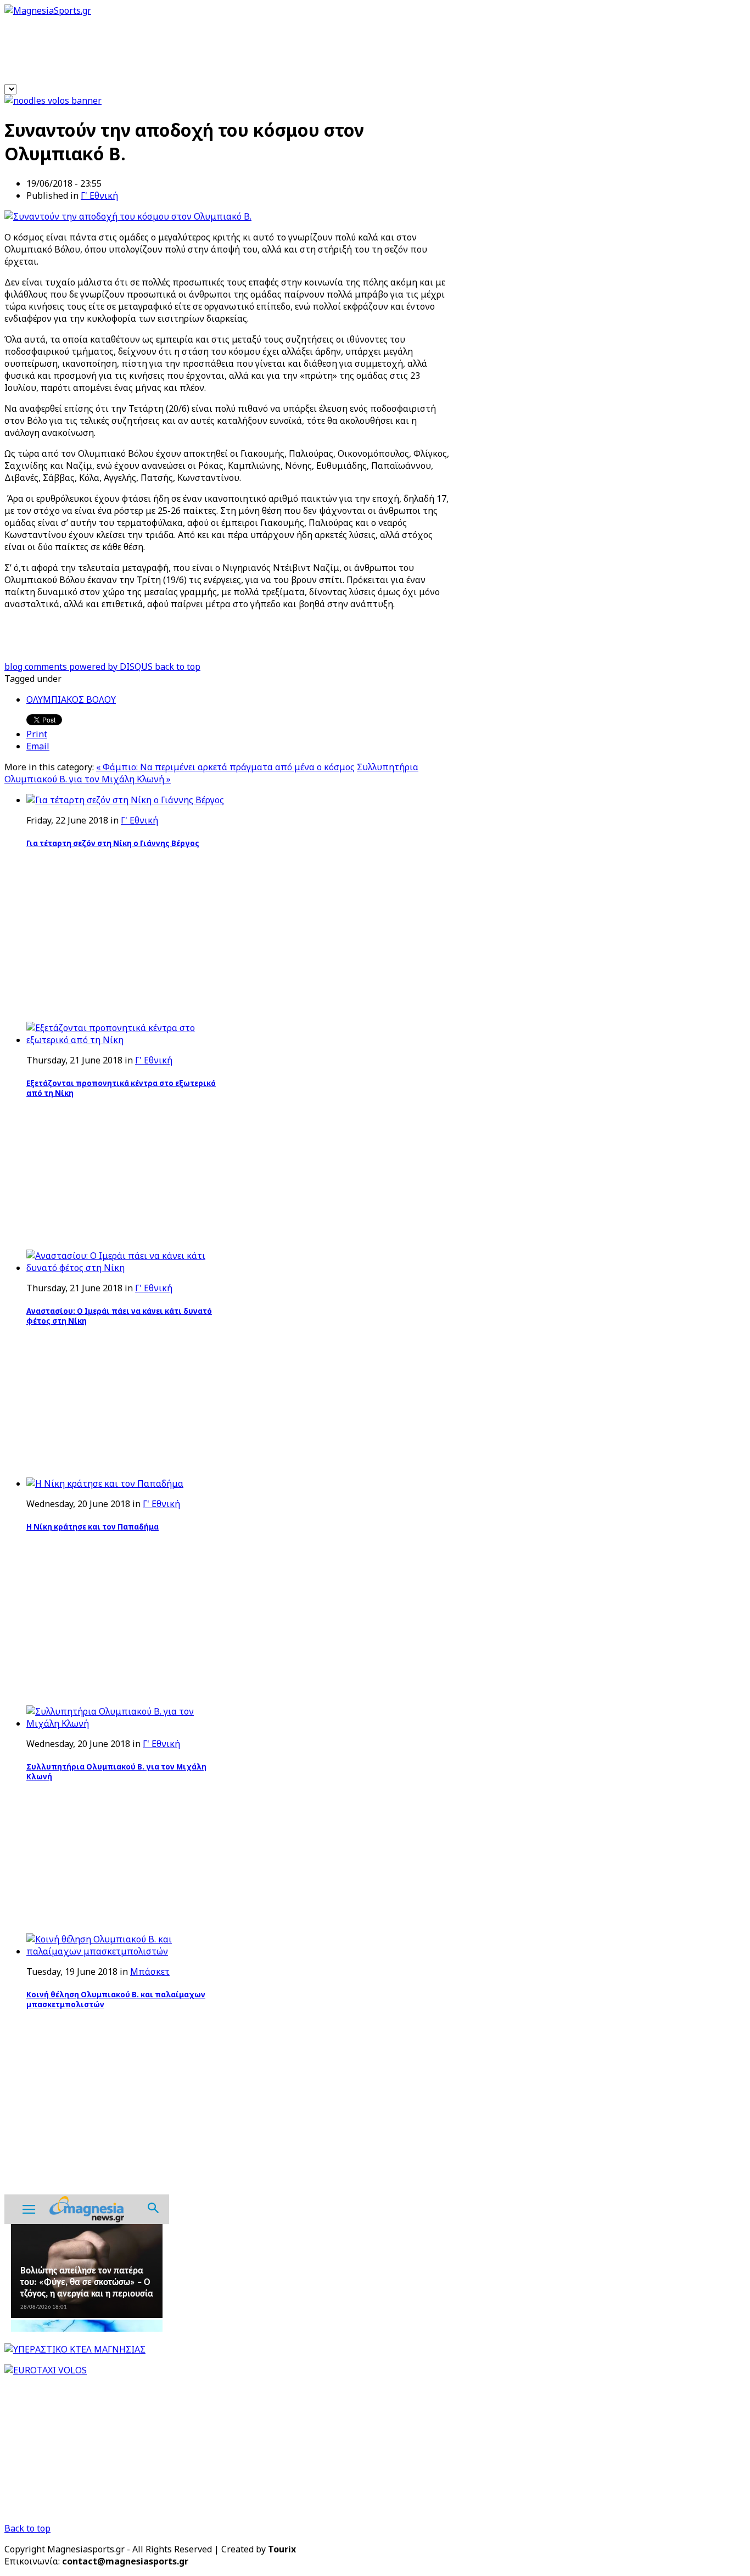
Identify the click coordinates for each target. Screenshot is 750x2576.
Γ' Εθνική (99, 195)
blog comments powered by (79, 667)
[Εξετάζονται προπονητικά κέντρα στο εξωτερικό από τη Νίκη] (125, 1040)
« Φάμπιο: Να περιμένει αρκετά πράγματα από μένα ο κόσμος (225, 767)
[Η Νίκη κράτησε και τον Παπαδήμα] (105, 1483)
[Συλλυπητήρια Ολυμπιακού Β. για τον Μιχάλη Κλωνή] (125, 1723)
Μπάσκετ (150, 1972)
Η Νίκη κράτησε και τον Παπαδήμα (93, 1527)
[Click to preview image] (128, 216)
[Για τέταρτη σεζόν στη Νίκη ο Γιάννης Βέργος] (125, 800)
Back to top (27, 2528)
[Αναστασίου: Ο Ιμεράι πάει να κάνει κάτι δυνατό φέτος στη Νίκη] (125, 1268)
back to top (178, 667)
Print (37, 734)
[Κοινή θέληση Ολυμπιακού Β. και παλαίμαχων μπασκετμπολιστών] (125, 1951)
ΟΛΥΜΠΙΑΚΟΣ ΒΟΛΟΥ (71, 699)
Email (38, 746)
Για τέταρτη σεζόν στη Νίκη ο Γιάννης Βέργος (113, 843)
